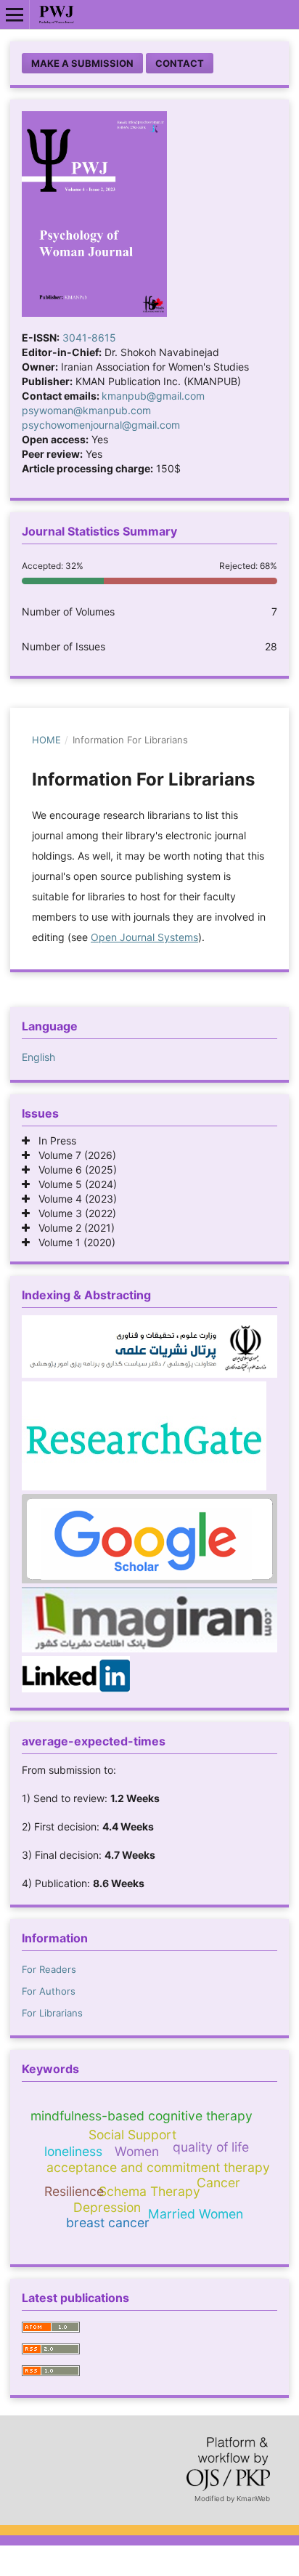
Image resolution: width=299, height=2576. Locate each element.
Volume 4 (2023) (73, 1199)
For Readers (49, 1969)
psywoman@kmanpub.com (86, 410)
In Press (53, 1140)
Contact (180, 63)
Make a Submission (82, 63)
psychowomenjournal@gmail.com (101, 425)
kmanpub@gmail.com (153, 396)
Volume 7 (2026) (73, 1155)
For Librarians (52, 2013)
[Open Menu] (15, 15)
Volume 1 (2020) (73, 1242)
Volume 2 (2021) (72, 1228)
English (38, 1057)
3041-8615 (89, 338)
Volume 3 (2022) (73, 1213)
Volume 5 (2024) (73, 1184)
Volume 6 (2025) (73, 1170)
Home (46, 740)
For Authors (49, 1991)
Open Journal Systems (144, 937)
